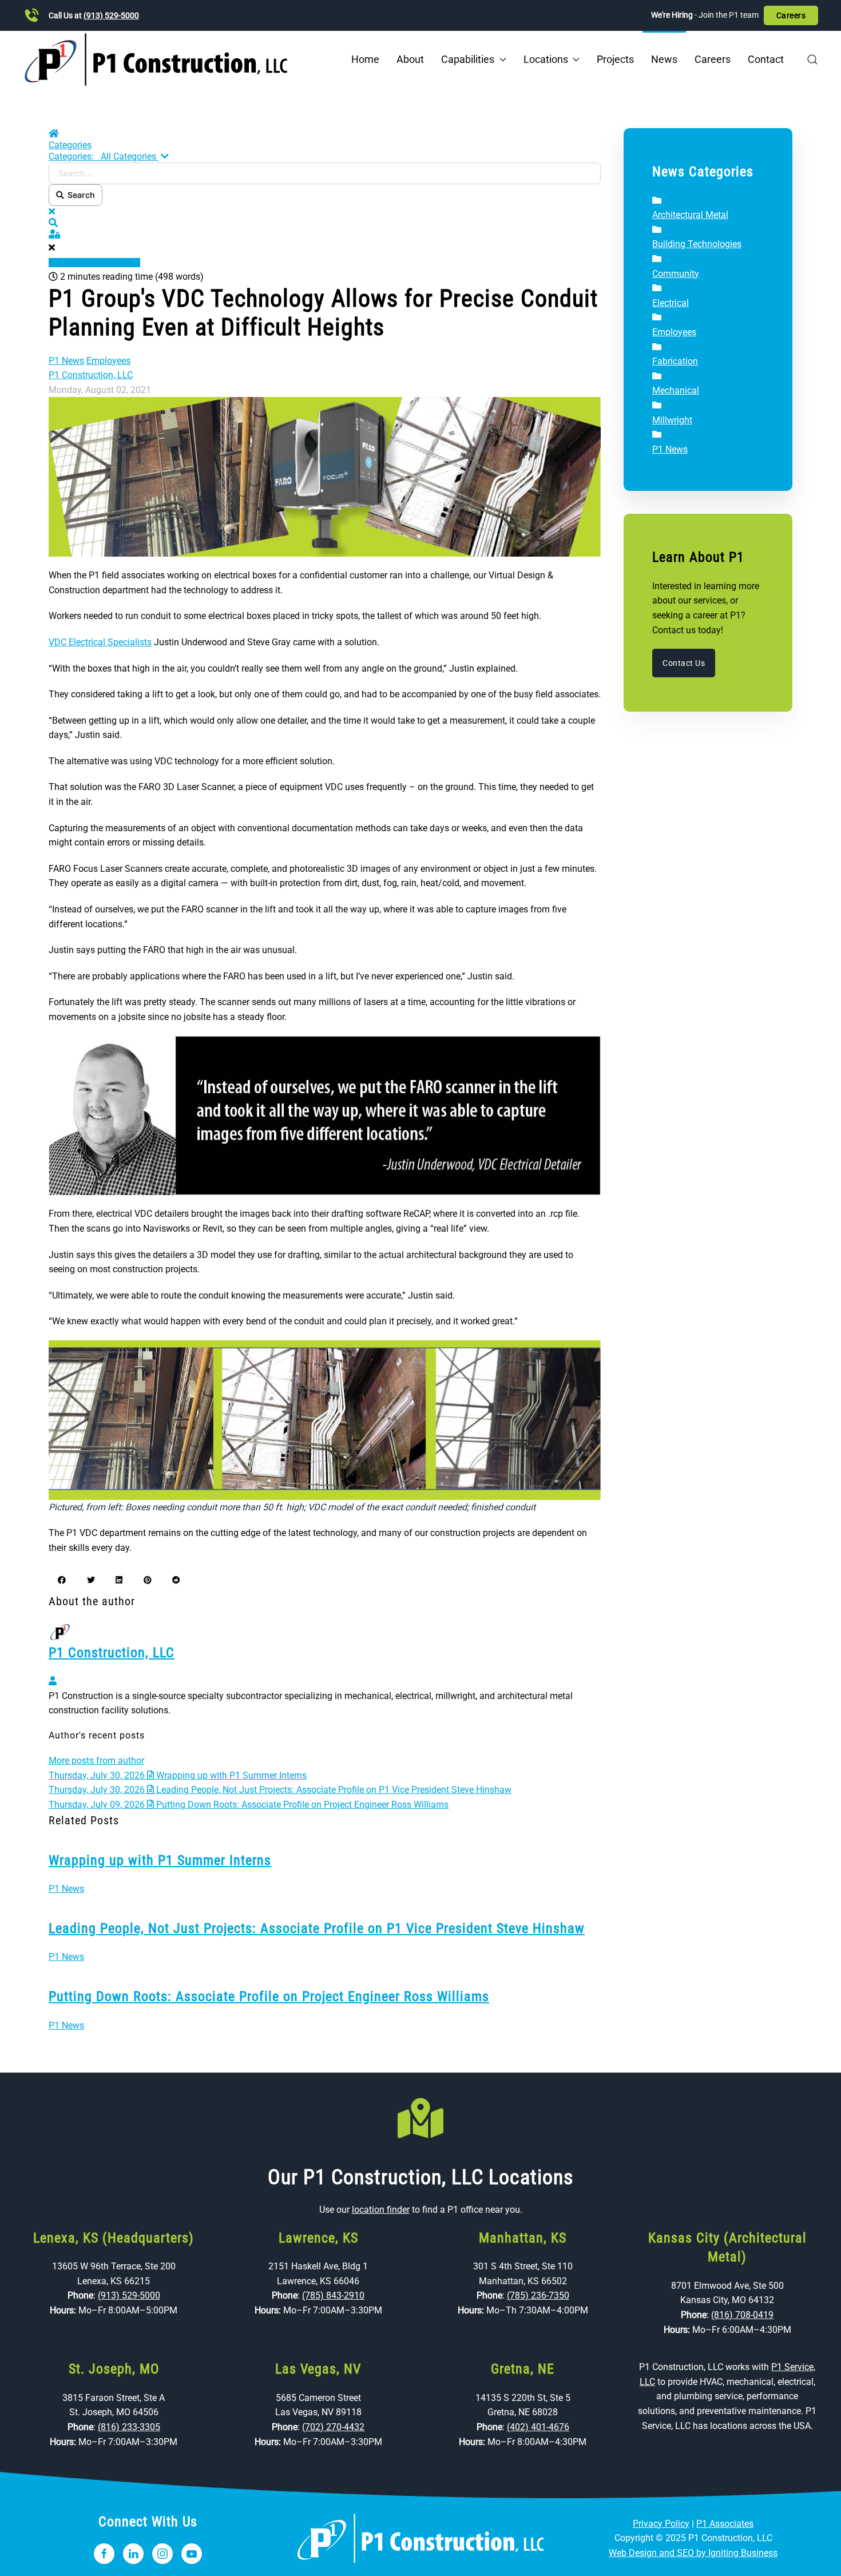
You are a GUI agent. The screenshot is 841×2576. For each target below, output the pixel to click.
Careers (791, 15)
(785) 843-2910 (333, 2295)
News (664, 59)
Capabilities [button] (468, 59)
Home (365, 59)
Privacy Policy (661, 2524)
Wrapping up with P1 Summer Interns (160, 1860)
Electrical (671, 303)
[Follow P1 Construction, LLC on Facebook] (104, 2554)
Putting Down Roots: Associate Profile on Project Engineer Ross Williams (269, 1997)
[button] (812, 59)
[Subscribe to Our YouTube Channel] (192, 2554)
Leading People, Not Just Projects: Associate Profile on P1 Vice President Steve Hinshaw (317, 1928)
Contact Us (684, 663)
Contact (766, 59)
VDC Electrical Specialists (100, 642)
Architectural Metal (690, 215)
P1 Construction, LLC (91, 375)
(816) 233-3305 (129, 2427)
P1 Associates (725, 2524)
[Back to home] (156, 59)
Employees (108, 361)
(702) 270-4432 (333, 2427)
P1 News (66, 361)
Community (676, 274)
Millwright (672, 420)
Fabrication (675, 361)
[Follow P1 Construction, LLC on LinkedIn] (133, 2554)
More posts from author (96, 1761)
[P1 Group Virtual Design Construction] (325, 476)
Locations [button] (546, 59)
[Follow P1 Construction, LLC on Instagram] (162, 2554)
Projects (615, 59)
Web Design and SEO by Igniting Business (693, 2553)
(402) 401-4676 (538, 2427)
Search (80, 195)
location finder (381, 2210)
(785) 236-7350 (538, 2295)
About (410, 59)
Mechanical (676, 390)
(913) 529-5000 (111, 15)
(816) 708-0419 (742, 2315)
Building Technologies (697, 244)
